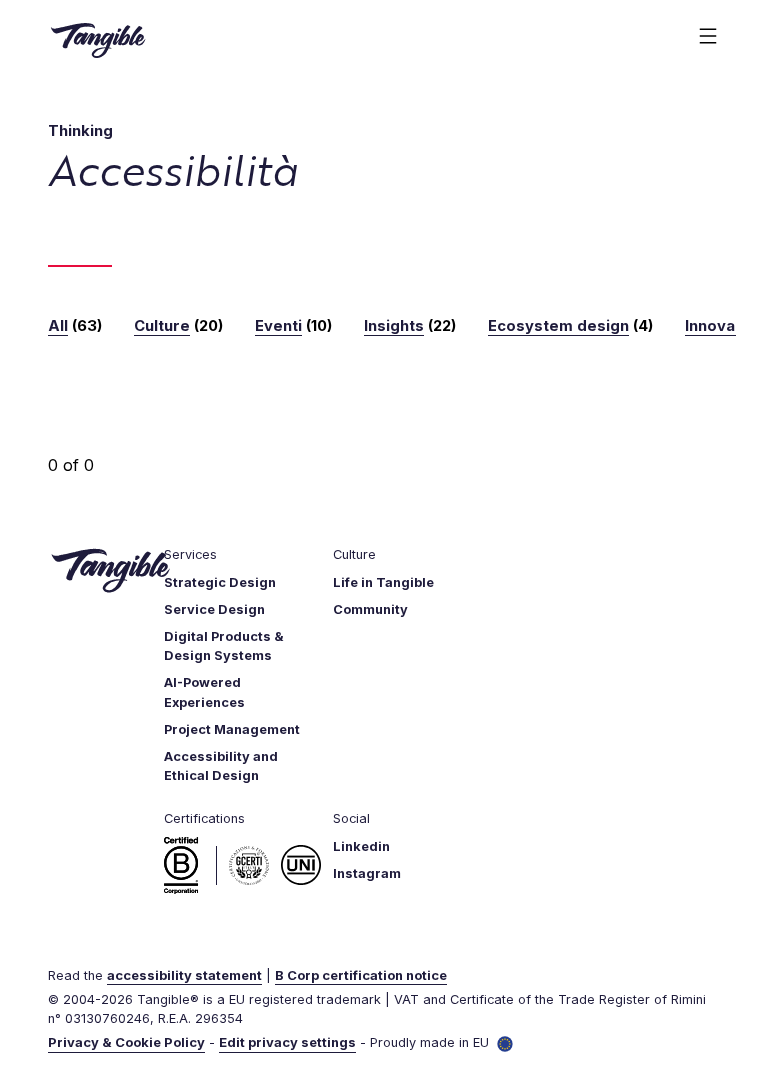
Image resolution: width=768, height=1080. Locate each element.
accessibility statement (184, 975)
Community (370, 609)
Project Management (232, 729)
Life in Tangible (383, 582)
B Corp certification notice (361, 975)
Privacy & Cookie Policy (126, 1043)
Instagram (367, 873)
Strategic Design (220, 582)
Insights (394, 326)
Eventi (278, 326)
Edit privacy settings (287, 1043)
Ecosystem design (558, 326)
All (58, 326)
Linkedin (361, 846)
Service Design (214, 609)
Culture (162, 326)
